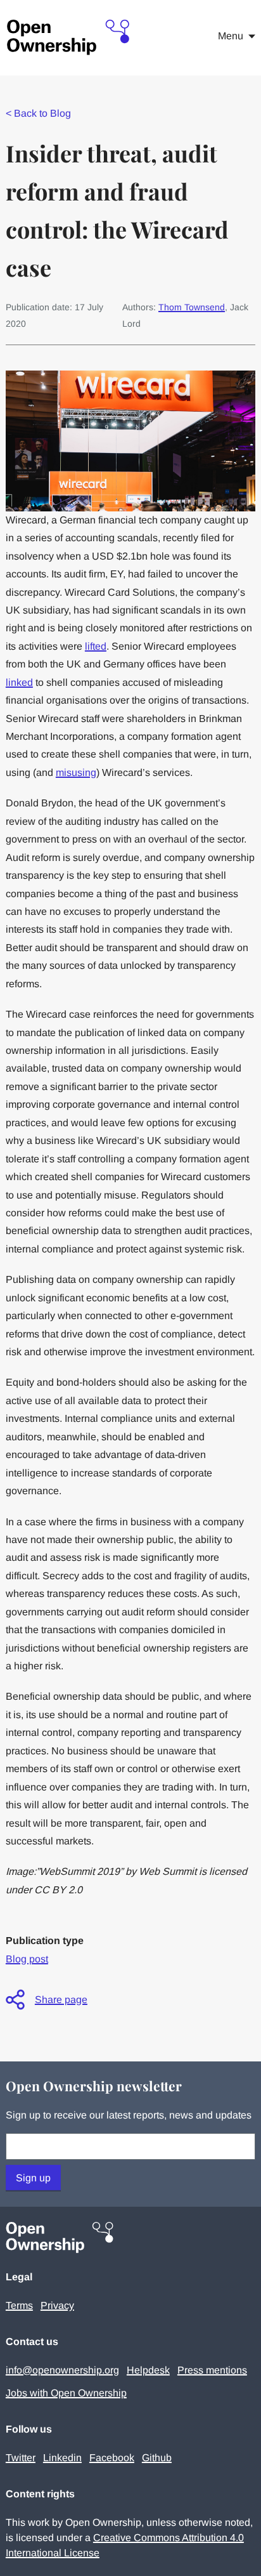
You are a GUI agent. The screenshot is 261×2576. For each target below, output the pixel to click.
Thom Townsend (192, 307)
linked (19, 682)
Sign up (33, 2178)
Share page (61, 2000)
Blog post (27, 1959)
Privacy (57, 2305)
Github (157, 2458)
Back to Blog (38, 113)
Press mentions (212, 2370)
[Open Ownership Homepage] (69, 38)
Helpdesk (148, 2370)
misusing (76, 772)
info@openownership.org (62, 2370)
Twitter (21, 2458)
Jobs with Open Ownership (66, 2393)
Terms (19, 2305)
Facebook (112, 2458)
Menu (231, 36)
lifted (96, 646)
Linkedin (62, 2458)
